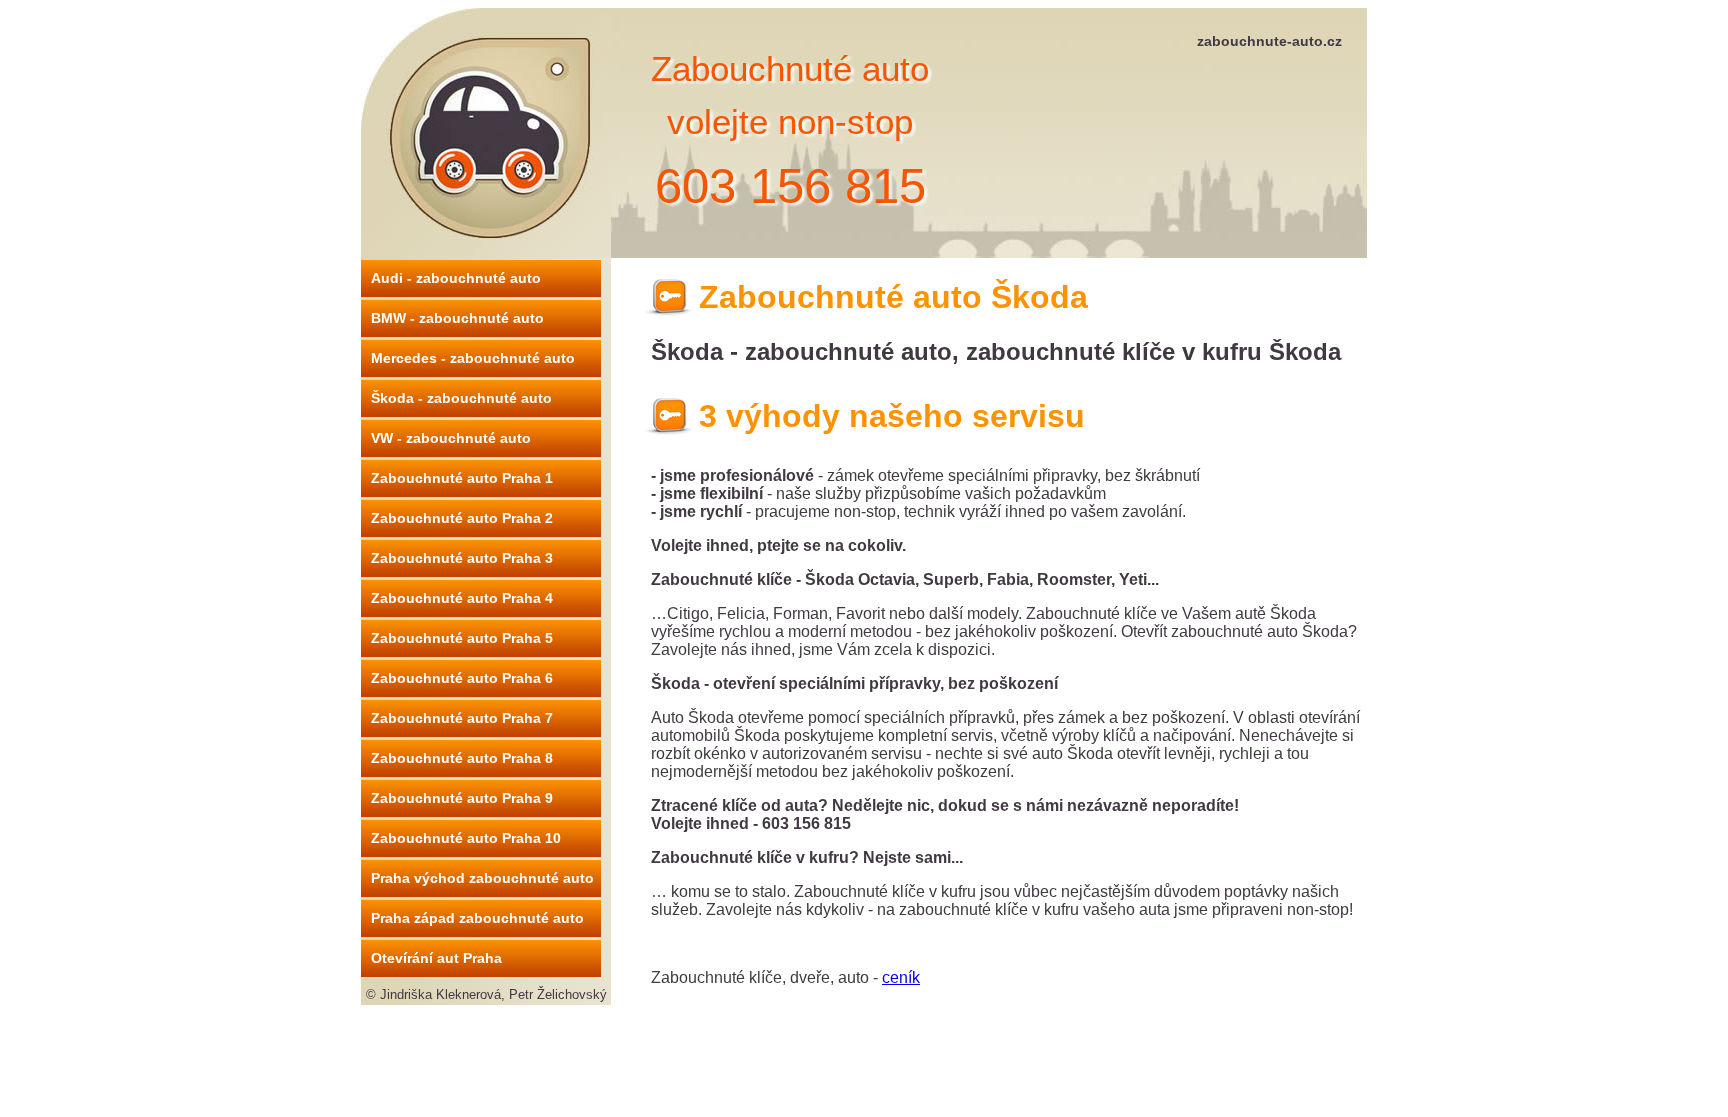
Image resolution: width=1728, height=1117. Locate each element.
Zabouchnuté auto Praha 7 (462, 718)
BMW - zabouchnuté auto (457, 318)
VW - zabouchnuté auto (451, 438)
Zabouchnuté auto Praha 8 (462, 758)
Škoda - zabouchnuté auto (461, 398)
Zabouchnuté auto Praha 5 (462, 638)
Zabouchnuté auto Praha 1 (462, 478)
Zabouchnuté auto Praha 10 (466, 838)
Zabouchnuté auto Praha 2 (462, 518)
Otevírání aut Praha (436, 958)
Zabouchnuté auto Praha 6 (462, 678)
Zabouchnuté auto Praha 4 (462, 598)
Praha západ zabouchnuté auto (477, 918)
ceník (901, 977)
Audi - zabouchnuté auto (456, 278)
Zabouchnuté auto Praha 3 (462, 558)
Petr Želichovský (558, 994)
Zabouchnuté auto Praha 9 (462, 798)
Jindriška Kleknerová (440, 994)
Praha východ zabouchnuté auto (482, 878)
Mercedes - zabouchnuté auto (473, 358)
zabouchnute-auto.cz (1269, 41)
